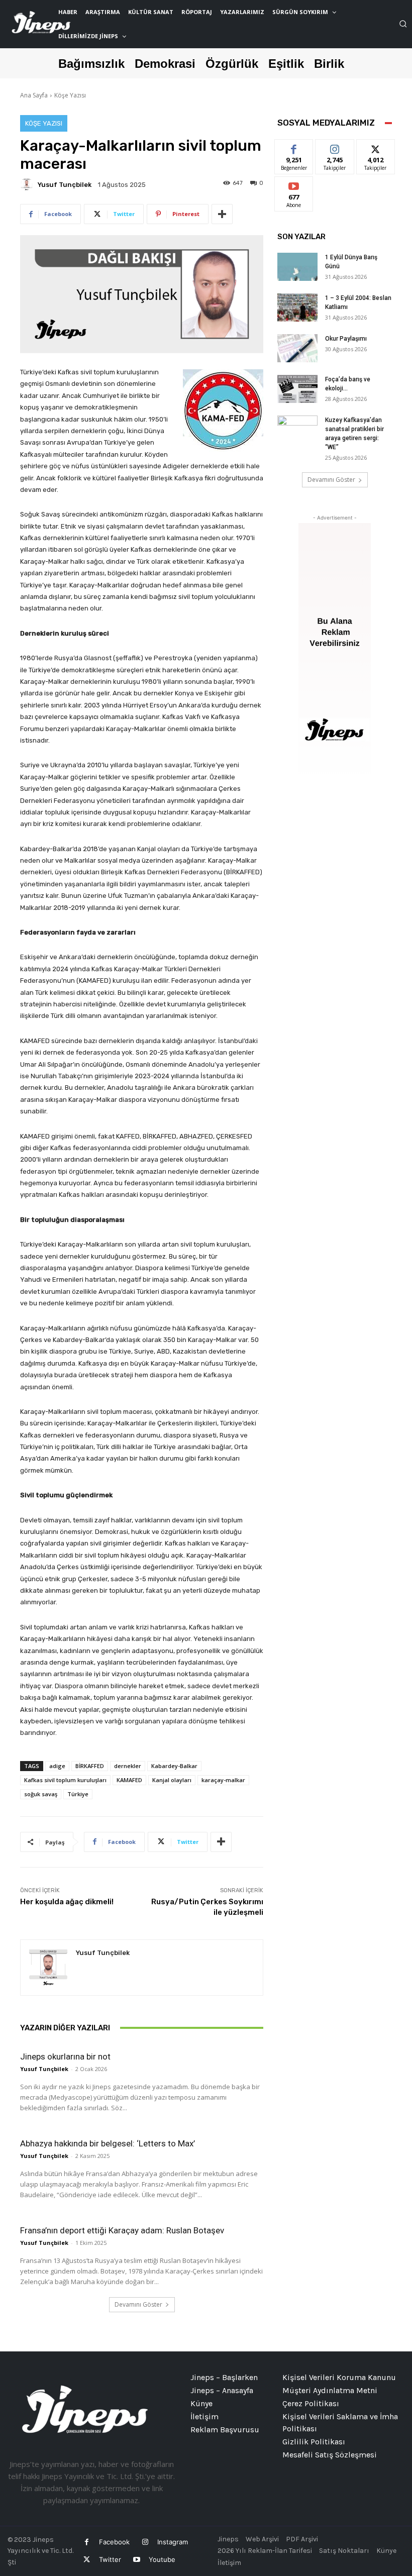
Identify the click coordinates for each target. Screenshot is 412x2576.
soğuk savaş (41, 1794)
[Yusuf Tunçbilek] (28, 184)
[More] (222, 214)
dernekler (128, 1766)
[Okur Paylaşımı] (297, 348)
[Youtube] (136, 2560)
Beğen (294, 147)
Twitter (110, 2559)
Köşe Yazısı (70, 95)
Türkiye (78, 1794)
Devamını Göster (138, 2304)
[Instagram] (145, 2542)
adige (57, 1766)
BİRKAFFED (90, 1766)
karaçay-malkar (223, 1780)
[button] (403, 24)
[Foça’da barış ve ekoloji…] (297, 389)
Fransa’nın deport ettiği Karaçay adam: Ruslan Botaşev (122, 2230)
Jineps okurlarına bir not (65, 2056)
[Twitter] (87, 2560)
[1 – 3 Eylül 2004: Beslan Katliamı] (297, 307)
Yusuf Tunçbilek (65, 185)
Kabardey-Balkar (174, 1766)
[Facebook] (87, 2542)
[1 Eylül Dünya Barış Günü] (297, 267)
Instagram (173, 2542)
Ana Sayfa (34, 95)
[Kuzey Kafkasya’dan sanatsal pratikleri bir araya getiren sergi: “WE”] (297, 430)
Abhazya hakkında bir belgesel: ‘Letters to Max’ (108, 2143)
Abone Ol (294, 184)
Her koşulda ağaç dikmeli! (67, 1902)
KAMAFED (129, 1780)
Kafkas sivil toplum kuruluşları (65, 1780)
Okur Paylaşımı (346, 339)
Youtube (162, 2559)
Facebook (114, 2542)
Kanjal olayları (172, 1780)
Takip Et (335, 147)
